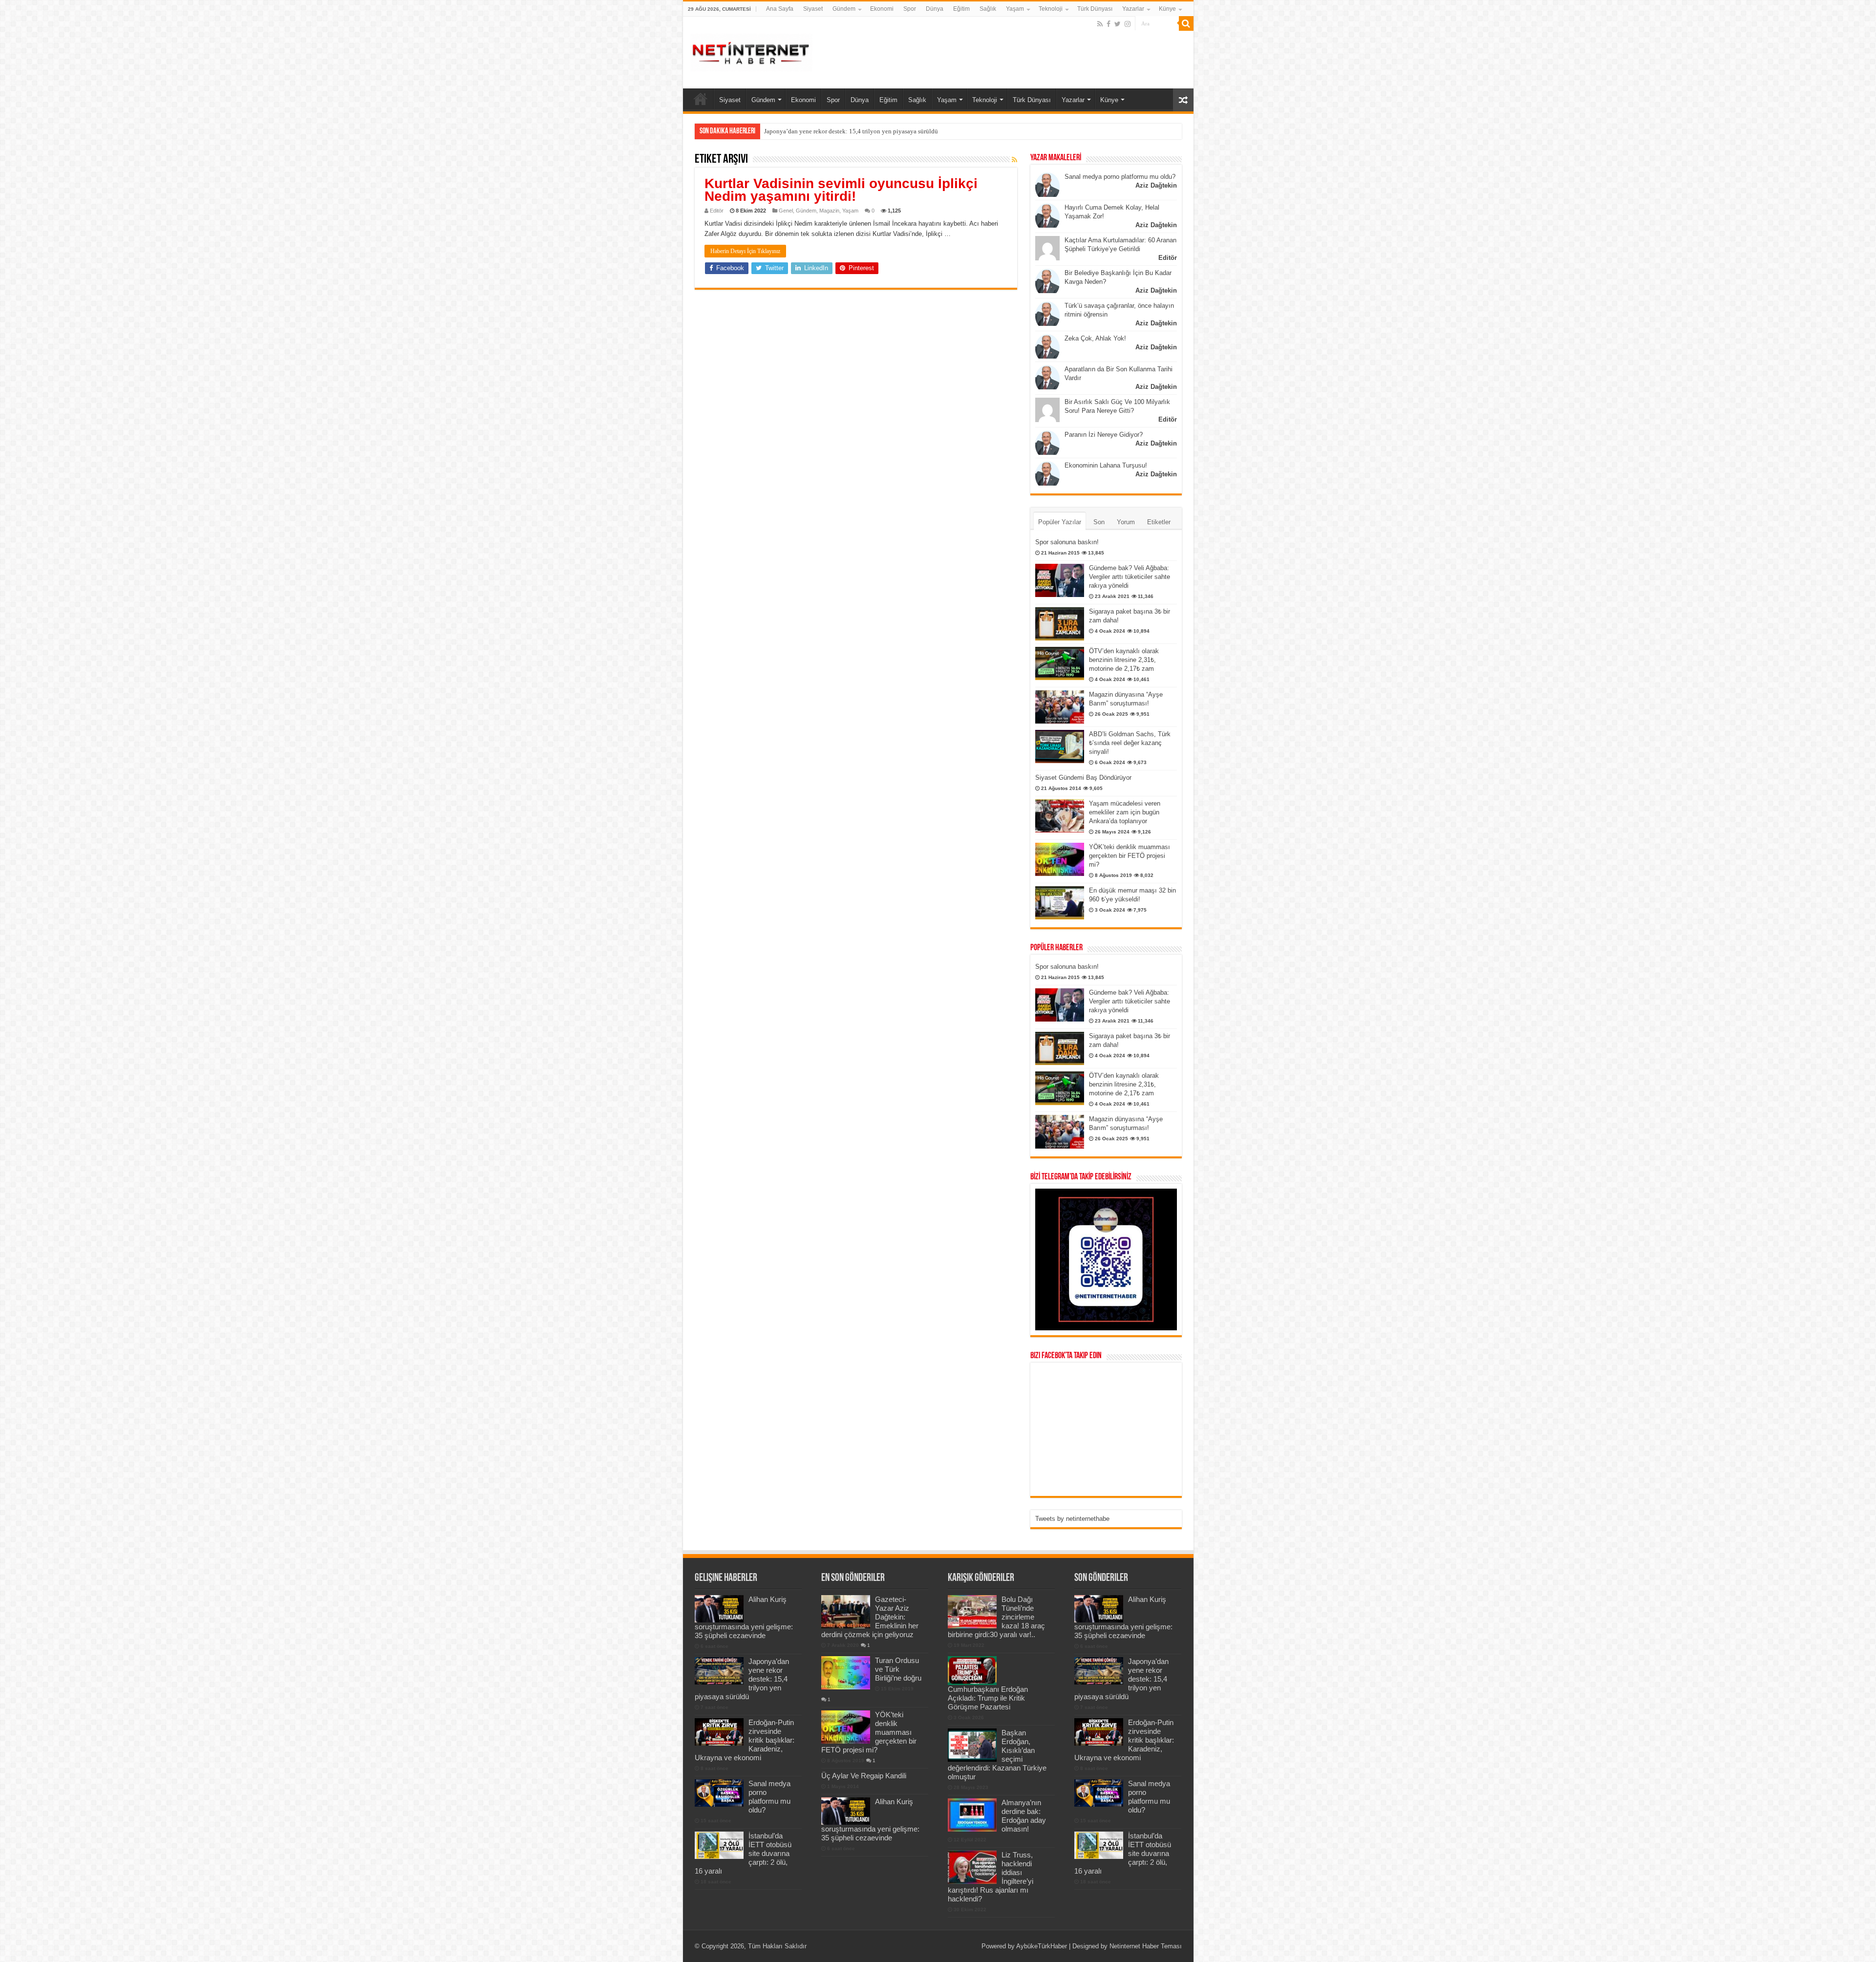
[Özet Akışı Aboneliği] (1014, 160)
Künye (1167, 9)
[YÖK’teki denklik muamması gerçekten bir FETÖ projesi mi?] (1060, 859)
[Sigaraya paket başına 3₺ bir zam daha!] (1060, 624)
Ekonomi (882, 9)
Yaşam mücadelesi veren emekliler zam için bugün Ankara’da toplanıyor (1125, 812)
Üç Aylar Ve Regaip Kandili (864, 1776)
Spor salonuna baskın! (1067, 542)
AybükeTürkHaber (1042, 1946)
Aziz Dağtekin (1156, 185)
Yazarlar (1133, 9)
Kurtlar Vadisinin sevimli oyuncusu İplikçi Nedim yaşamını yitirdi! (841, 190)
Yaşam (1015, 9)
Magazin (829, 211)
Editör (717, 211)
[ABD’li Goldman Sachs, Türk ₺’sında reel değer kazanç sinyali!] (1060, 746)
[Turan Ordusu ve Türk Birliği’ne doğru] (846, 1673)
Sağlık (988, 9)
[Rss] (1100, 24)
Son (1099, 522)
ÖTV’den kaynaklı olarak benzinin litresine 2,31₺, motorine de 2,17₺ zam (1124, 660)
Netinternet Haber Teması (1146, 1946)
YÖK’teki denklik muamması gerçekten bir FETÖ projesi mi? (1130, 856)
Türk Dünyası (1095, 9)
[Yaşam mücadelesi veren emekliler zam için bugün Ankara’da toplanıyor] (1060, 816)
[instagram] (1128, 24)
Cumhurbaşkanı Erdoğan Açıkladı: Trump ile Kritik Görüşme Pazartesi (988, 1698)
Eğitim (961, 9)
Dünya (935, 9)
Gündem (844, 9)
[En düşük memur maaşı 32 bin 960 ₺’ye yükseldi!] (1060, 903)
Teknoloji (1051, 9)
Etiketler (1159, 522)
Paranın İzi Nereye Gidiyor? (1104, 435)
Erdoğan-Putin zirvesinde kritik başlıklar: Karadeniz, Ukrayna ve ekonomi (862, 131)
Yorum (1126, 522)
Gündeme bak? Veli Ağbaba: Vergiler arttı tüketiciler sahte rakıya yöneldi (1130, 577)
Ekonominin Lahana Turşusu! (1106, 465)
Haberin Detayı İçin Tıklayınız (745, 251)
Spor (910, 9)
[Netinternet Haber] (751, 51)
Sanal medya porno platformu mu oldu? (1120, 177)
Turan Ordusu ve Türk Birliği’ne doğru (898, 1669)
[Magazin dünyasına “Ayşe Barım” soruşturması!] (1060, 707)
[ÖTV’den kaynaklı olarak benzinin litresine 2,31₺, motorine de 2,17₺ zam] (1060, 663)
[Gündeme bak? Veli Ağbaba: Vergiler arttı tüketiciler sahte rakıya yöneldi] (1060, 580)
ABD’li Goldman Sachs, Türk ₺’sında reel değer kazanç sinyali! (1130, 743)
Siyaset (813, 9)
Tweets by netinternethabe (1072, 1519)
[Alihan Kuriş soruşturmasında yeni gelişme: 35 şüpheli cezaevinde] (846, 1811)
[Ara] (1186, 23)
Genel (786, 211)
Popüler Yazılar (1060, 522)
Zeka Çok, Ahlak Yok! (1095, 338)
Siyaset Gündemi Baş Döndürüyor (1083, 778)
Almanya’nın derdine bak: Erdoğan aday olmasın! (1024, 1816)
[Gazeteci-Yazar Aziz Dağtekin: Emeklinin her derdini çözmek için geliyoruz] (846, 1612)
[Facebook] (1109, 24)
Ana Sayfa (780, 9)
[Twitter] (1118, 24)
